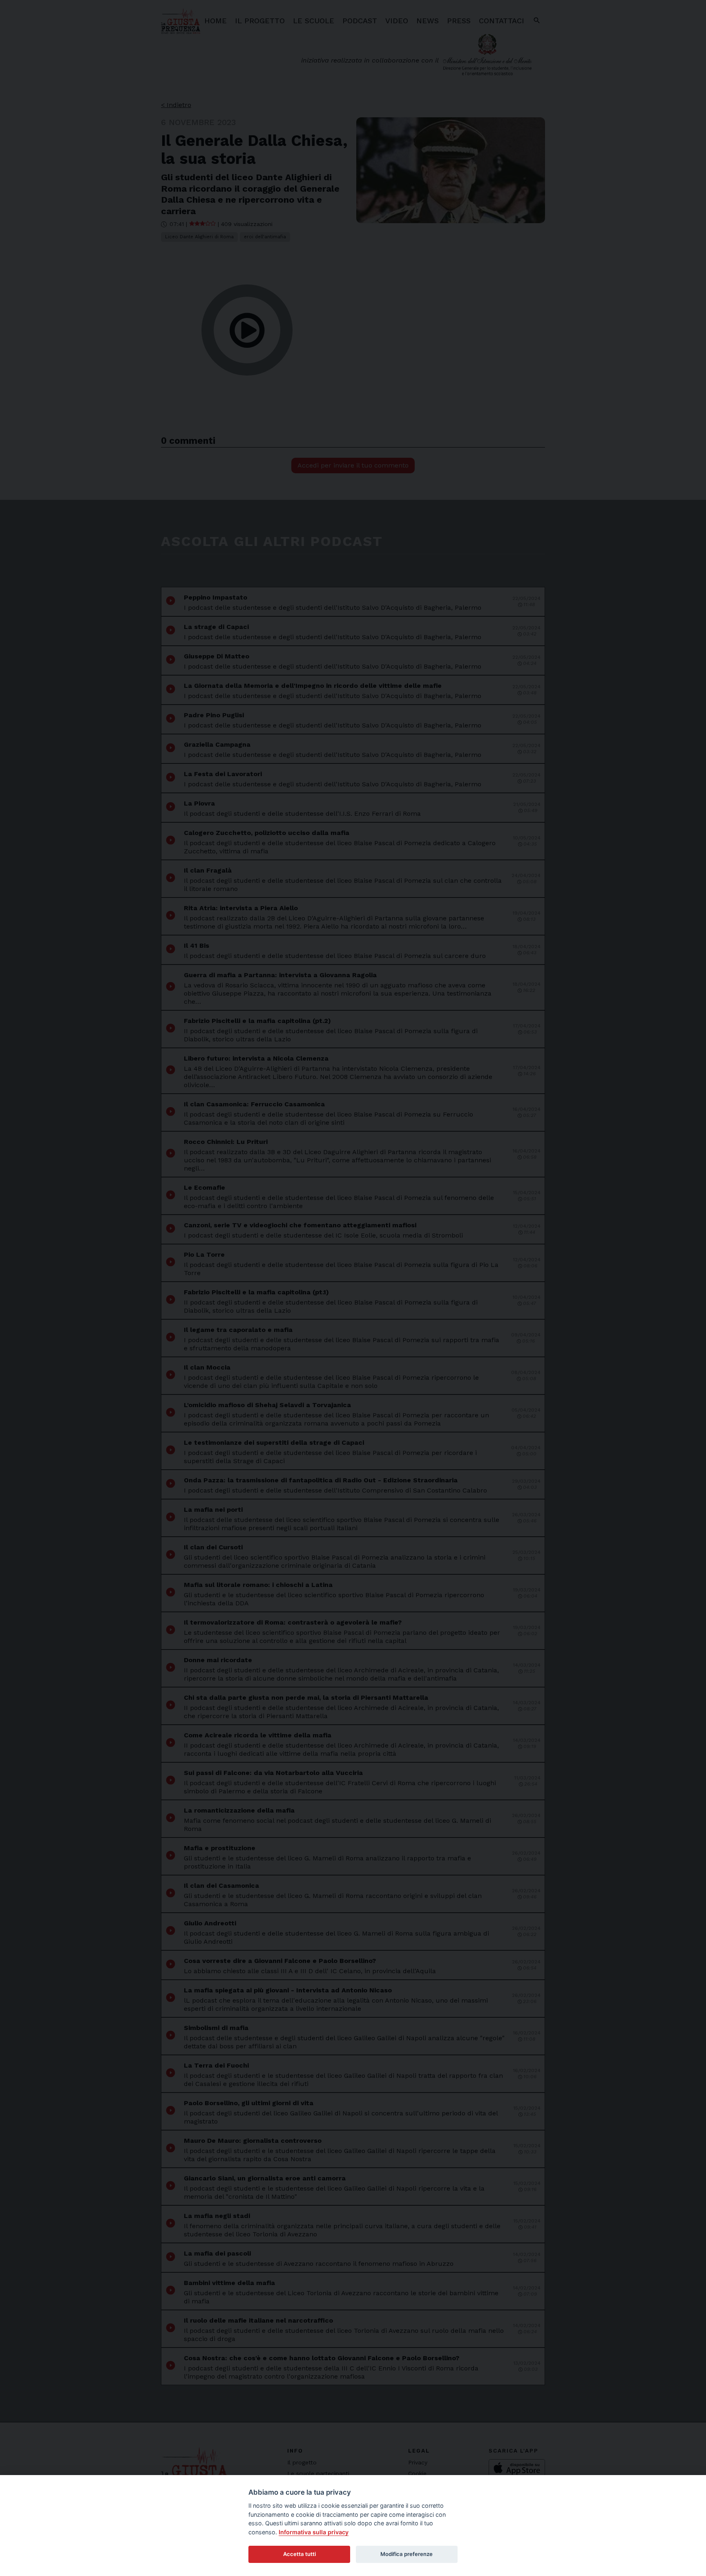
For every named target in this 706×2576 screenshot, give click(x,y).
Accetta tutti (299, 2554)
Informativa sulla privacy (314, 2532)
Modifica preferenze (407, 2554)
